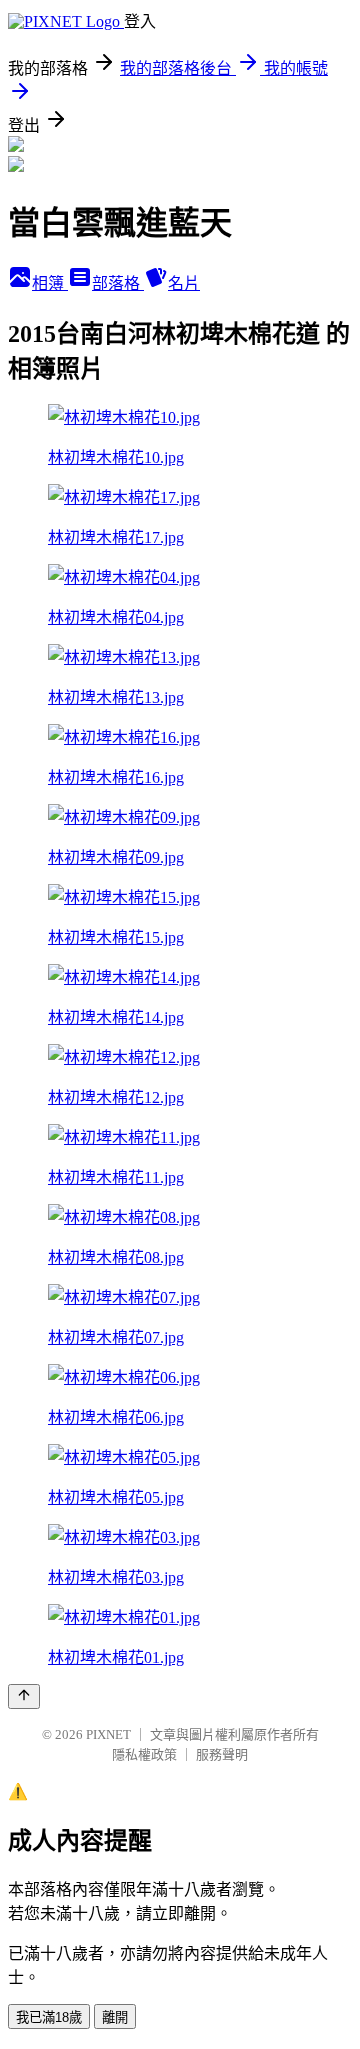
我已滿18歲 (49, 2017)
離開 (115, 2017)
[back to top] (24, 1696)
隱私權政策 (144, 1754)
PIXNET (108, 1734)
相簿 (50, 283)
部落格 (118, 283)
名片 (184, 283)
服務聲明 (222, 1754)
